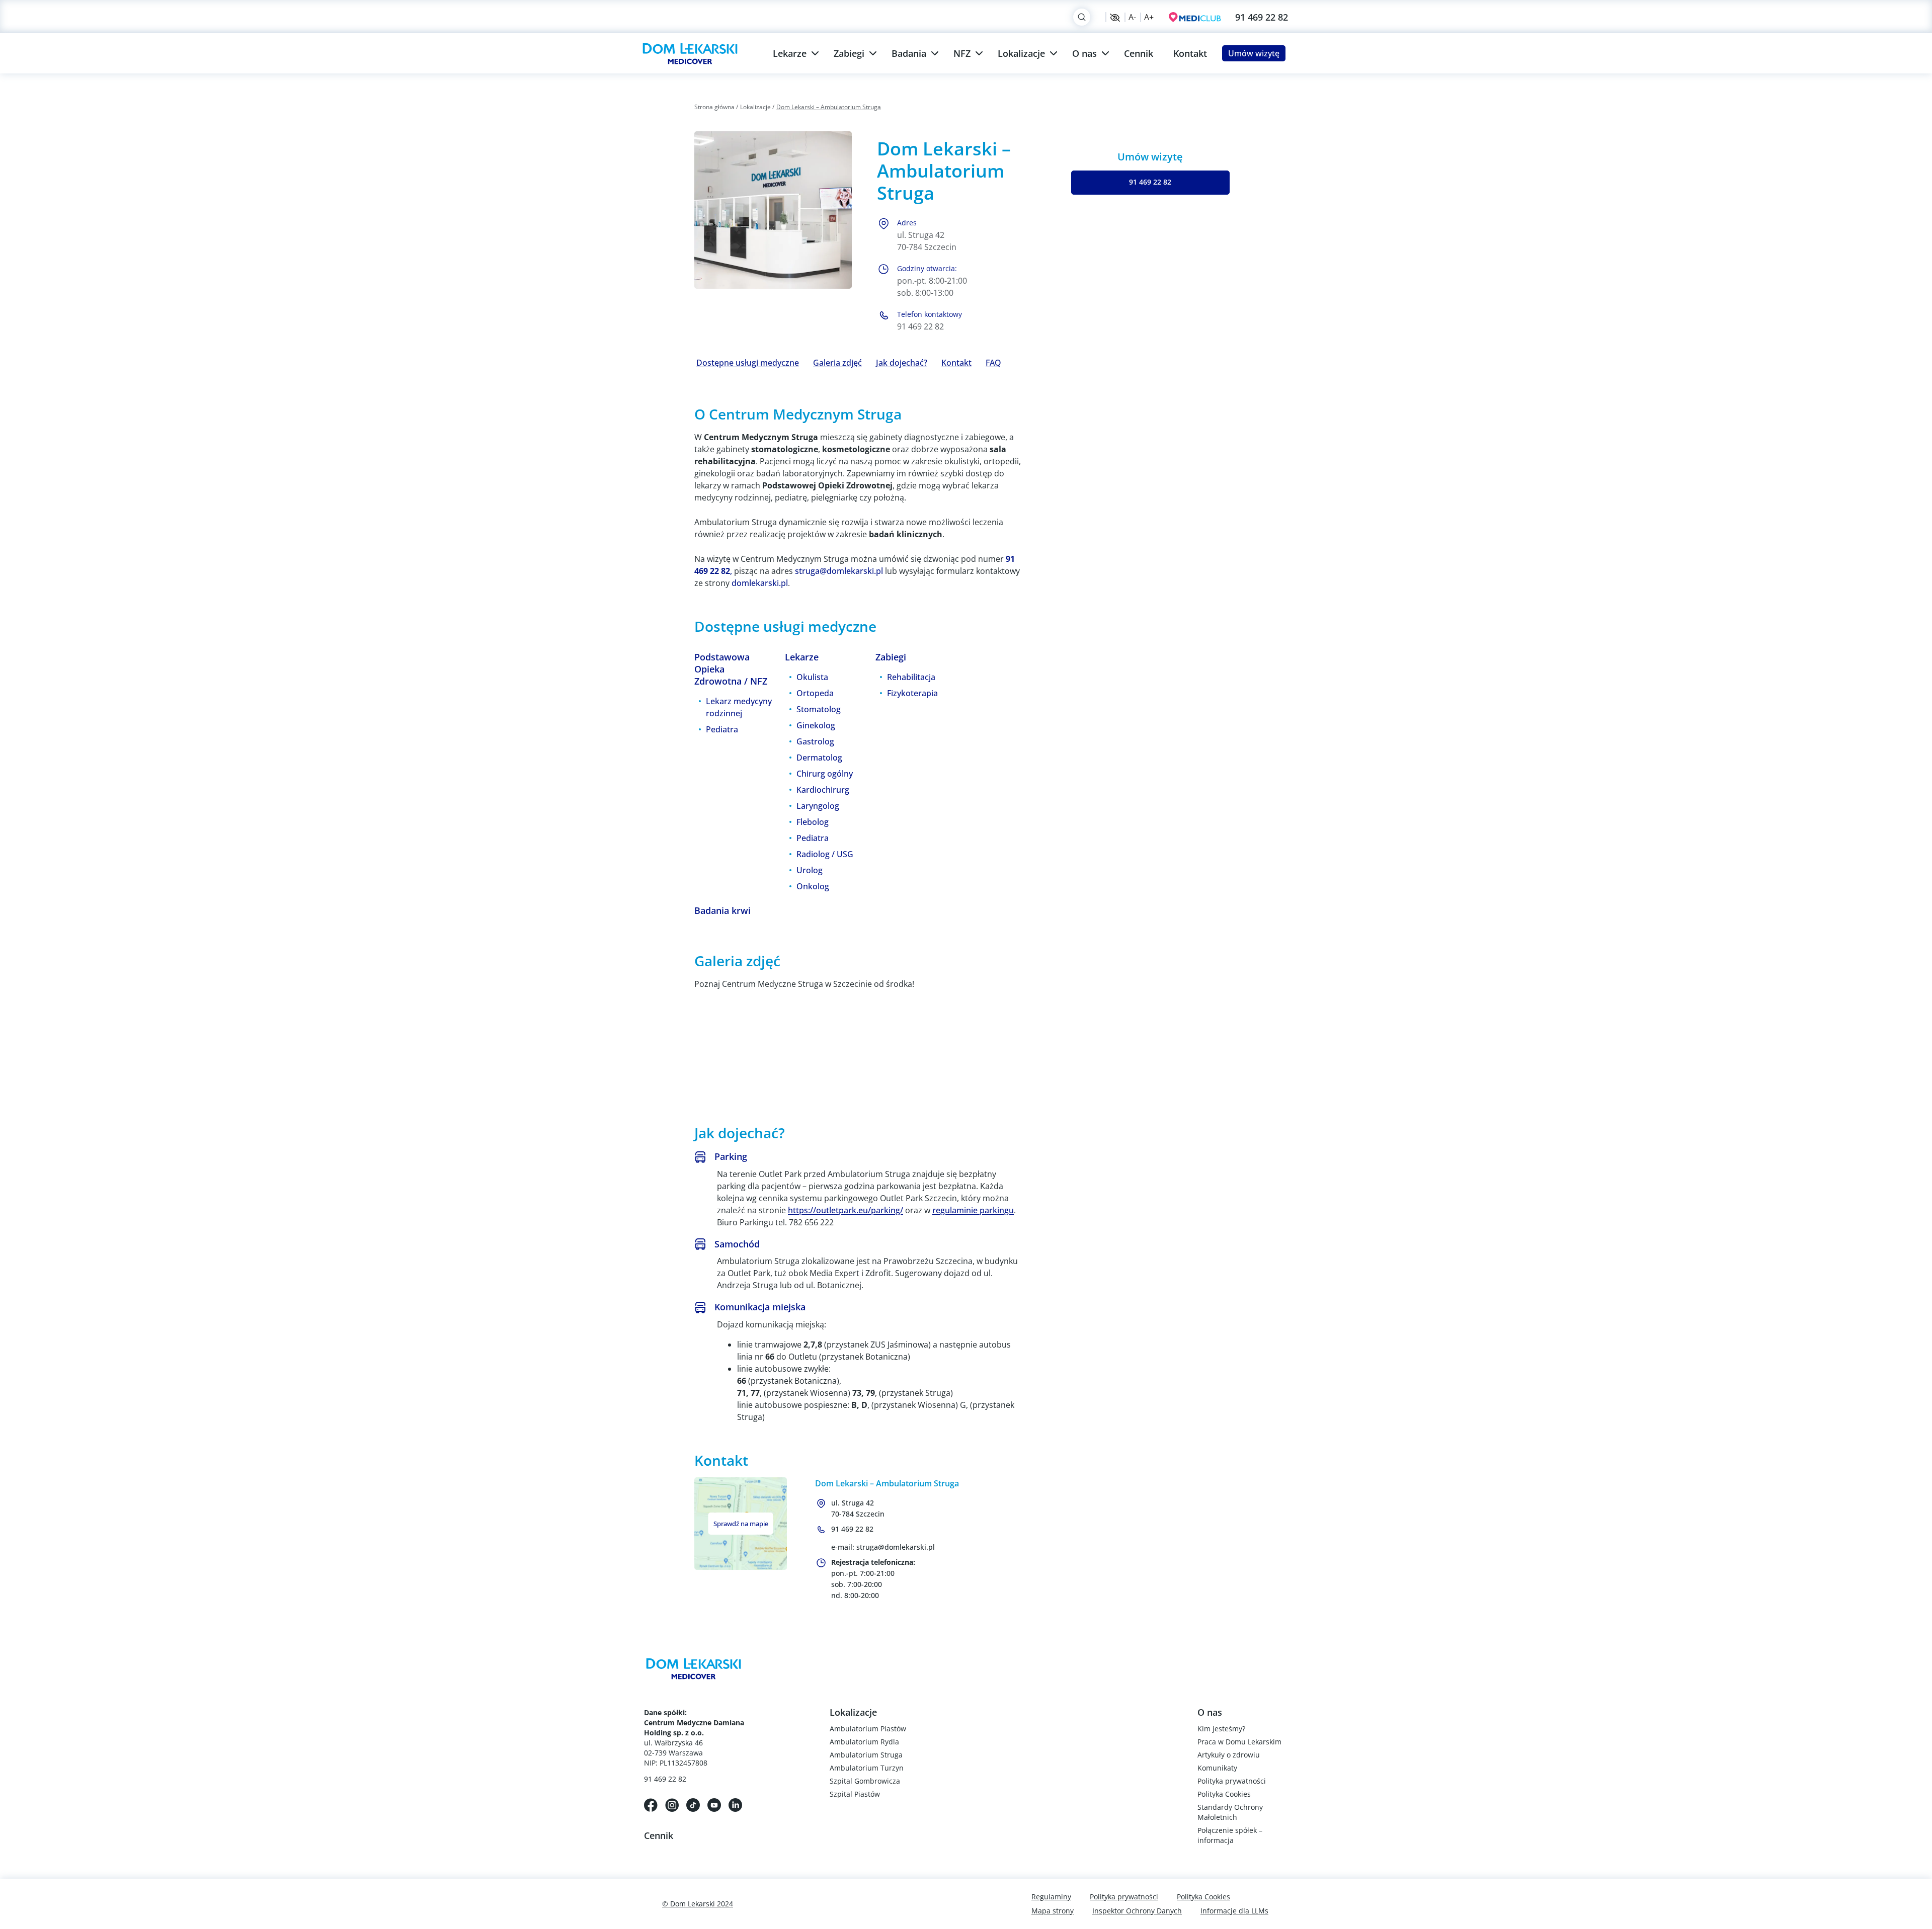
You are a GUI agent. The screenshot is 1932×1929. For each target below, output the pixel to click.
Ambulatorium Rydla (864, 1742)
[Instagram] (672, 1804)
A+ (1149, 17)
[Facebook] (651, 1804)
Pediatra (722, 729)
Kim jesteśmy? (1221, 1729)
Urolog (810, 870)
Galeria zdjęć (837, 363)
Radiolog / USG (825, 854)
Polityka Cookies (1224, 1794)
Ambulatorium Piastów (868, 1729)
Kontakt (1190, 53)
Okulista (812, 677)
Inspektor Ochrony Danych (1137, 1911)
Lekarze (790, 53)
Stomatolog (819, 709)
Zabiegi (849, 53)
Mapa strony (1053, 1911)
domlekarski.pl (760, 583)
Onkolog (813, 886)
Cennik (1139, 53)
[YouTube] (714, 1804)
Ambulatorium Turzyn (867, 1768)
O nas (1084, 53)
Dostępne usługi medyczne (748, 363)
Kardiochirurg (823, 790)
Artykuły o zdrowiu (1229, 1755)
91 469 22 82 (1262, 17)
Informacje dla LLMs (1234, 1911)
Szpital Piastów (855, 1794)
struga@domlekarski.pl (839, 571)
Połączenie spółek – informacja (1230, 1835)
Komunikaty (1217, 1768)
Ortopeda (815, 693)
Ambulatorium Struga (866, 1755)
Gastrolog (815, 741)
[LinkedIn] (735, 1804)
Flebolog (813, 822)
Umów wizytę (1254, 53)
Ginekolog (816, 725)
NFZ (962, 53)
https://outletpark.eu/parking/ (846, 1210)
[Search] (1082, 17)
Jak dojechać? (902, 363)
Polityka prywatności (1232, 1781)
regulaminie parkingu (973, 1210)
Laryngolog (818, 806)
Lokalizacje (1021, 53)
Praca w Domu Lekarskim (1239, 1742)
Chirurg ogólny (825, 774)
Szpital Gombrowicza (865, 1781)
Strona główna (714, 107)
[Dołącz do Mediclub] (1195, 17)
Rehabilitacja (911, 677)
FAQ (993, 363)
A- (1132, 17)
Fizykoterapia (912, 693)
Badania (909, 53)
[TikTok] (693, 1804)
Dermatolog (819, 758)
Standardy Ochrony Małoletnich (1230, 1812)
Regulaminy (1051, 1897)
